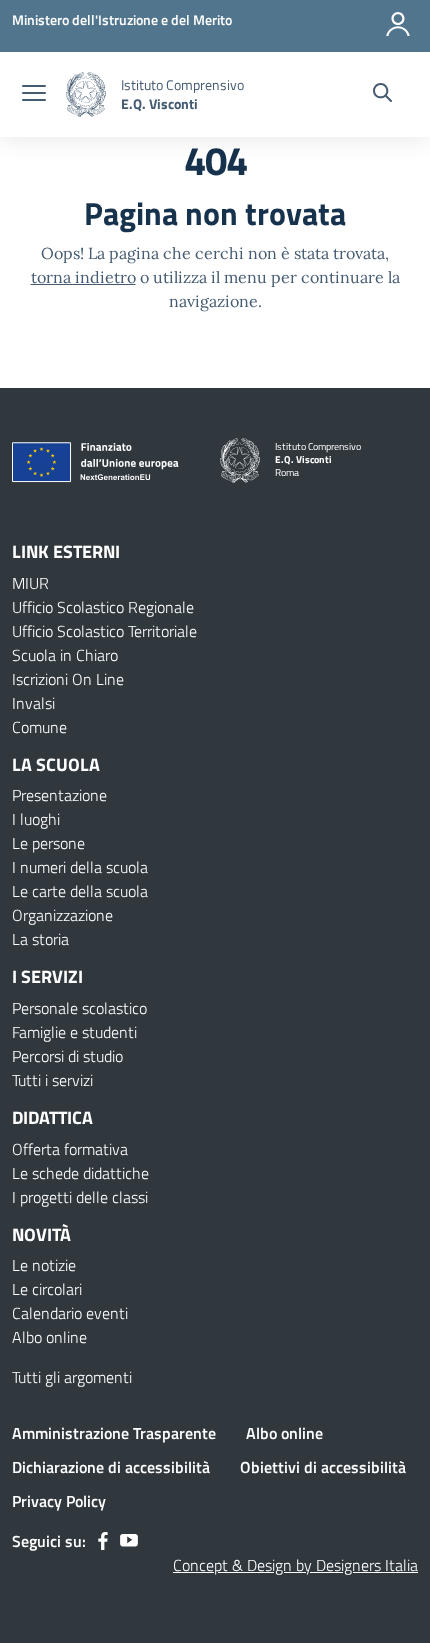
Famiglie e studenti (74, 1032)
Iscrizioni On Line (68, 679)
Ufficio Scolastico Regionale (103, 607)
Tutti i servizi (52, 1080)
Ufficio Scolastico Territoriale (104, 631)
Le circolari (47, 1289)
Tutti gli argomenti (72, 1377)
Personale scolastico (79, 1008)
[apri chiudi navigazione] (34, 95)
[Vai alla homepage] (86, 94)
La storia (40, 939)
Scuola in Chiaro (65, 655)
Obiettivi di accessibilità (323, 1467)
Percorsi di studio (67, 1056)
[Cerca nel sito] (382, 95)
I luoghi (36, 819)
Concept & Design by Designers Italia (295, 1565)
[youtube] (129, 1541)
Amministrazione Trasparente (114, 1433)
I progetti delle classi (80, 1197)
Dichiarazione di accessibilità (111, 1467)
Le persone (48, 843)
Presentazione (59, 795)
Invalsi (33, 703)
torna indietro (83, 277)
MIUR (30, 583)
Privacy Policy (59, 1501)
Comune (39, 727)
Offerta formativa (70, 1149)
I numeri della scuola (80, 867)
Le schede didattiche (80, 1173)
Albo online (49, 1337)
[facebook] (103, 1541)
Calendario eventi (70, 1313)
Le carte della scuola (80, 891)
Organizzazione (62, 915)
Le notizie (44, 1265)
